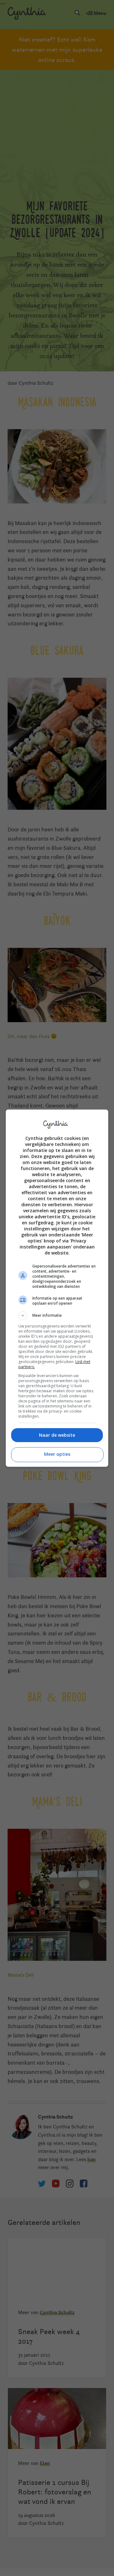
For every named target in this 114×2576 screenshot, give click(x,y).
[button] (57, 1315)
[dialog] (57, 1288)
